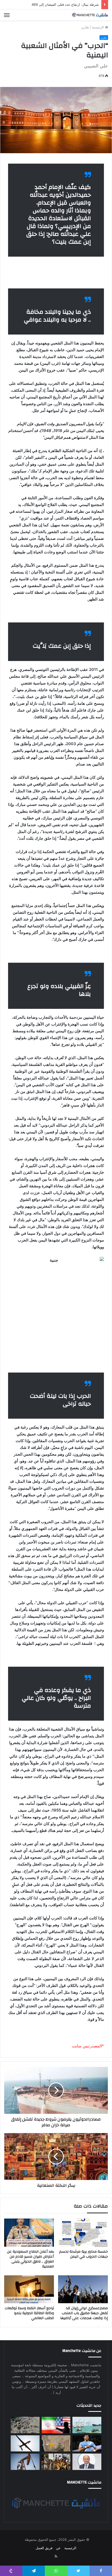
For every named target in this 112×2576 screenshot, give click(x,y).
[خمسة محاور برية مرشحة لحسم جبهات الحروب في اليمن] (83, 2233)
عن (58, 2548)
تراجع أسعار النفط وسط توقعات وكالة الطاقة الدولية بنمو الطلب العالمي (29, 2313)
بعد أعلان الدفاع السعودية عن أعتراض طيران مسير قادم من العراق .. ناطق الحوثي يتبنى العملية (30, 2259)
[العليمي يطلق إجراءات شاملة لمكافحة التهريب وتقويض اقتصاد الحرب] (87, 2462)
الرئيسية (98, 27)
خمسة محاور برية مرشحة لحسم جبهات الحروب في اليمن (83, 2254)
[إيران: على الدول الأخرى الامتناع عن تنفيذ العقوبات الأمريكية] (56, 2425)
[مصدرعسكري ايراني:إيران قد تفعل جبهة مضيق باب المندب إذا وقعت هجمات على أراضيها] (83, 2289)
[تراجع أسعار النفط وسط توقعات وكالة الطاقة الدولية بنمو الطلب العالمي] (29, 2289)
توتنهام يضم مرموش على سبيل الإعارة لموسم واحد (62, 4)
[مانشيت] (90, 15)
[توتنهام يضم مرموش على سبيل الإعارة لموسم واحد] (87, 2443)
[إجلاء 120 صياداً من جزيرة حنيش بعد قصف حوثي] (87, 2425)
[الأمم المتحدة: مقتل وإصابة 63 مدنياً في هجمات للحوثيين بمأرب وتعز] (56, 2462)
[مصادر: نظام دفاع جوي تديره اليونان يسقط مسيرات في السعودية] (25, 2443)
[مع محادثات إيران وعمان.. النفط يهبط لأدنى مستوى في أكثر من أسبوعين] (25, 2462)
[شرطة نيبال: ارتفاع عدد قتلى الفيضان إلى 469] (25, 2425)
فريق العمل (44, 2548)
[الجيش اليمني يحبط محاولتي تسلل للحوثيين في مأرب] (56, 2443)
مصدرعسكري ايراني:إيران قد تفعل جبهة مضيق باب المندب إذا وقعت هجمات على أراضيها (84, 2313)
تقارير (85, 27)
